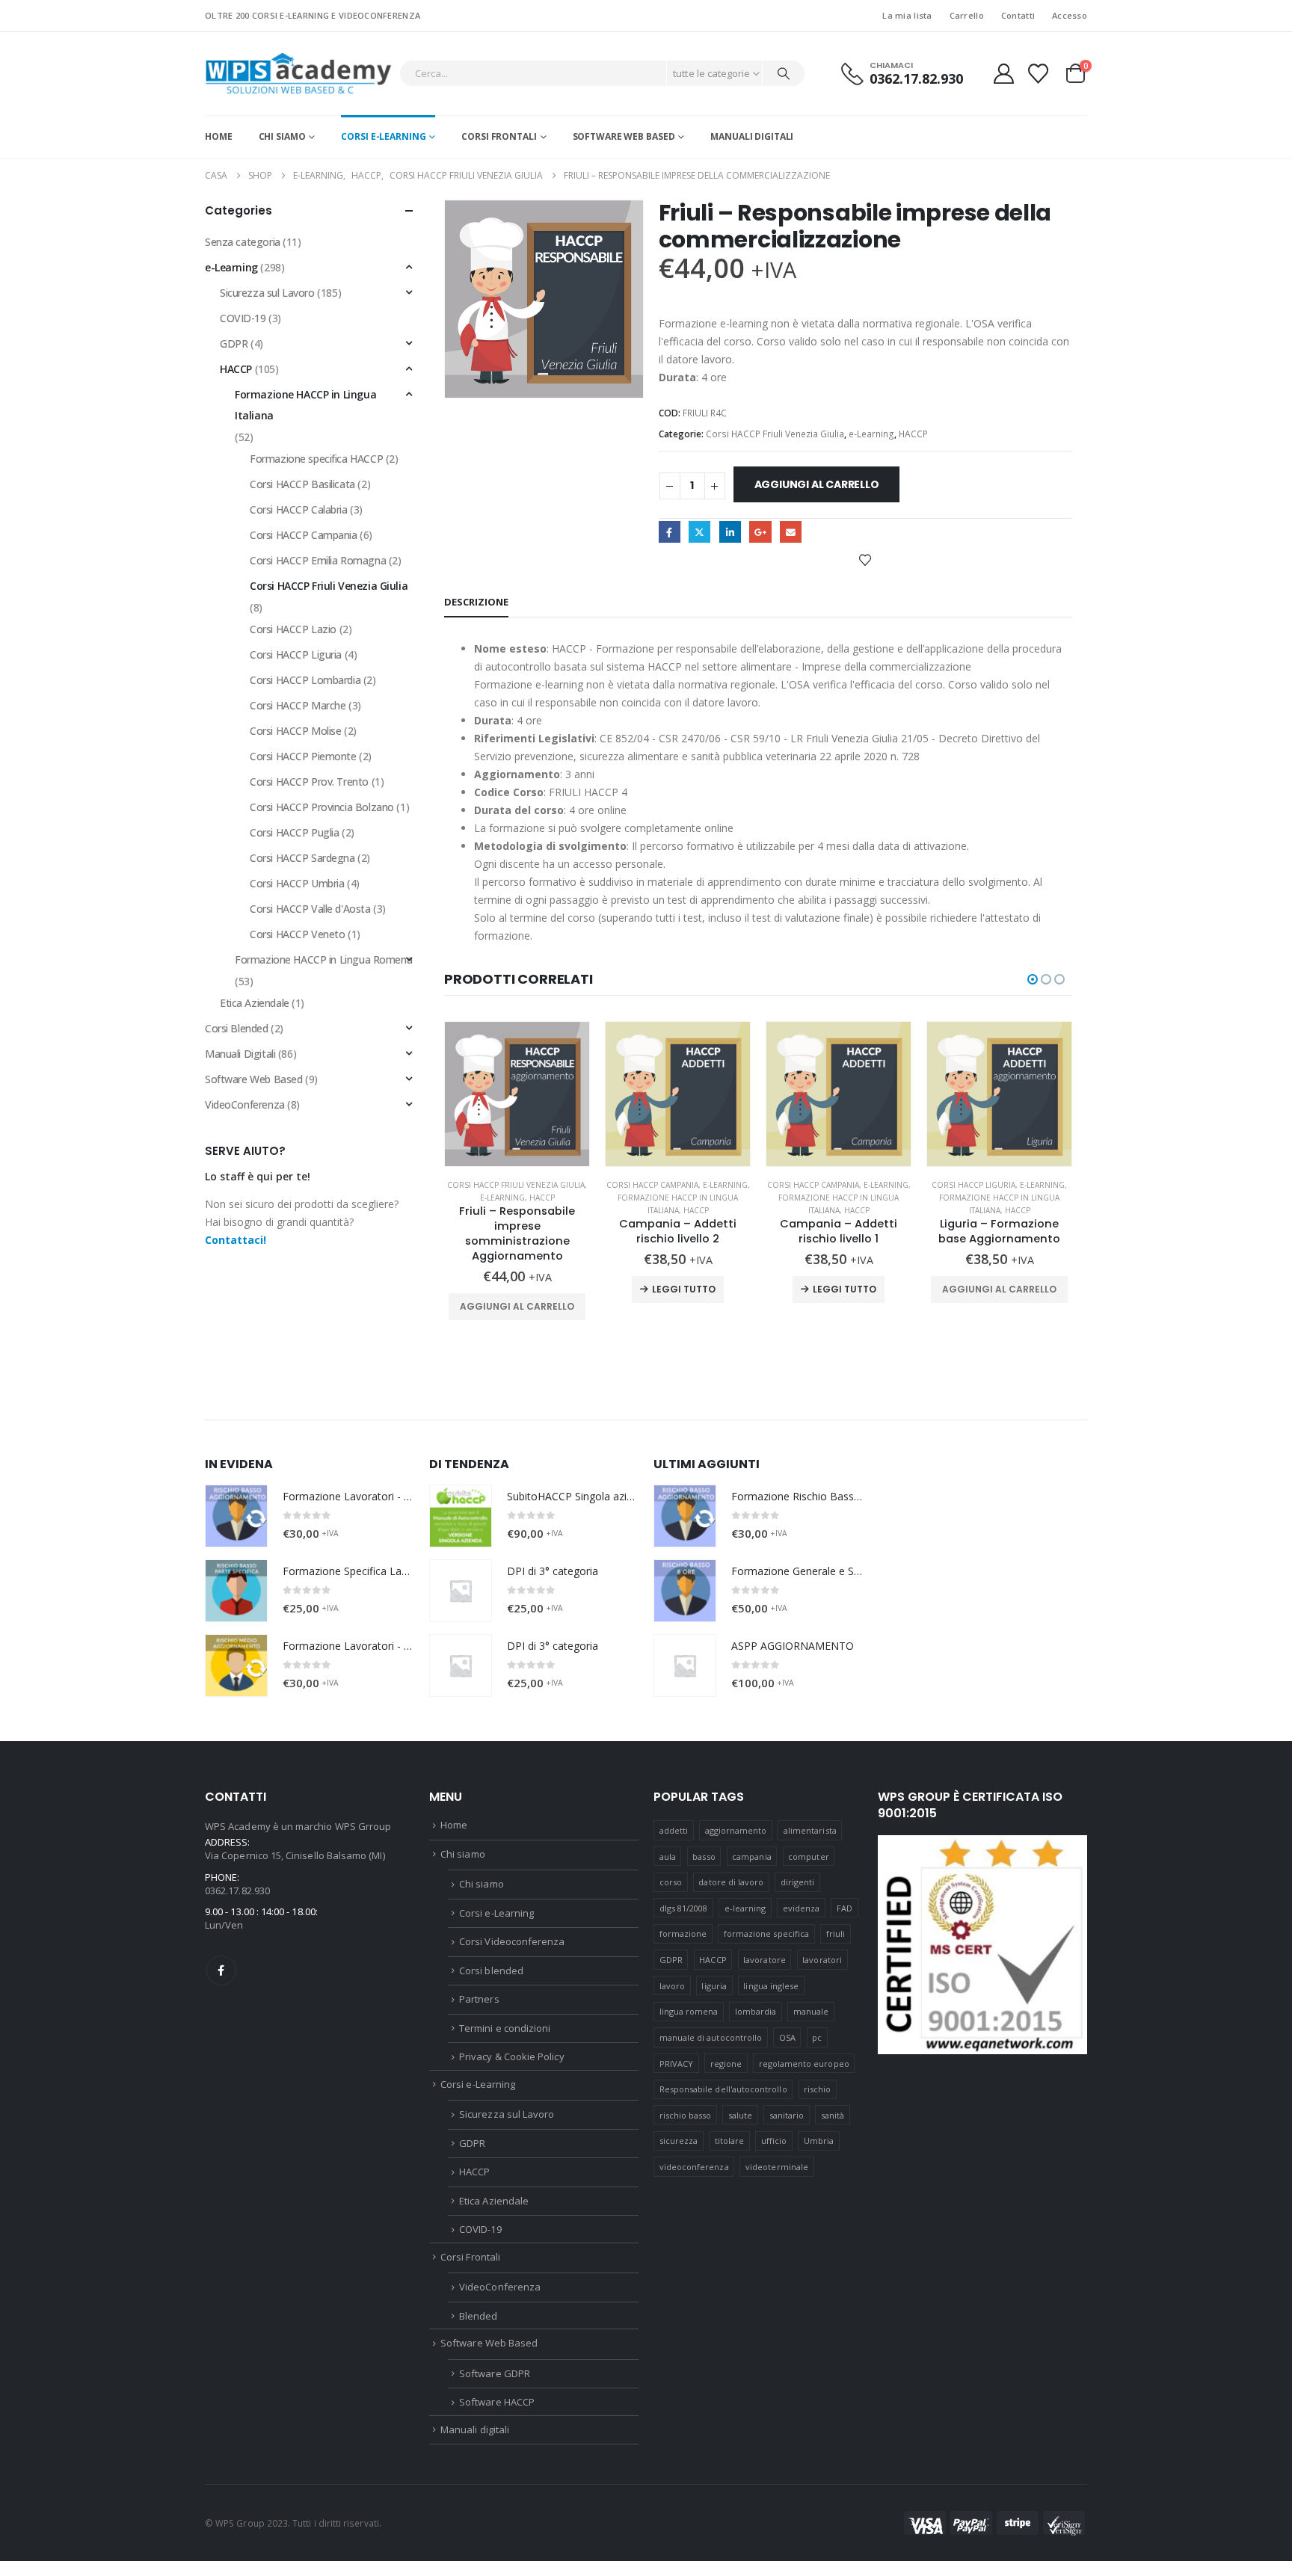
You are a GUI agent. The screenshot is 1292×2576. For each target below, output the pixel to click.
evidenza (802, 1908)
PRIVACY (676, 2064)
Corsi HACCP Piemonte (303, 756)
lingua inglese (771, 1986)
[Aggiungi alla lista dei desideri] (865, 559)
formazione (683, 1933)
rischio (817, 2089)
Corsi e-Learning (383, 136)
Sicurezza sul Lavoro (267, 293)
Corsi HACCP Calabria (299, 509)
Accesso (1070, 15)
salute (740, 2115)
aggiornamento (736, 1830)
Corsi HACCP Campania (652, 1185)
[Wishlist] (1039, 74)
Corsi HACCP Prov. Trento (309, 782)
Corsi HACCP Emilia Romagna (318, 560)
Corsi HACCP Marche (298, 705)
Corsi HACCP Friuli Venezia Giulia (775, 434)
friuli (836, 1933)
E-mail (791, 532)
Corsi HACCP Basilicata (302, 484)
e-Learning (871, 434)
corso (671, 1882)
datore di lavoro (731, 1882)
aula (668, 1856)
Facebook (670, 532)
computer (809, 1856)
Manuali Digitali (240, 1054)
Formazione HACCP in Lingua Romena (323, 959)
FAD (845, 1908)
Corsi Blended (237, 1028)
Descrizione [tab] (476, 602)
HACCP (913, 434)
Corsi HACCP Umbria (297, 883)
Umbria (819, 2141)
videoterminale (777, 2167)
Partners (479, 1999)
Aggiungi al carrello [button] (517, 1306)
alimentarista (810, 1830)
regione (726, 2064)
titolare (730, 2141)
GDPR (234, 343)
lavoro (672, 1986)
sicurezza (679, 2141)
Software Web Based (624, 136)
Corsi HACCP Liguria (973, 1185)
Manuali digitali (752, 136)
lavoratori (822, 1960)
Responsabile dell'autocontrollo (723, 2089)
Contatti (1018, 15)
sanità (833, 2115)
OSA (787, 2037)
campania (752, 1856)
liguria (714, 1986)
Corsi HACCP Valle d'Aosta (310, 909)
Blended (478, 2316)
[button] (1033, 979)
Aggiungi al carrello (817, 484)
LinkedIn (730, 532)
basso (704, 1856)
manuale (811, 2011)
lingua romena (689, 2011)
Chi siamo (282, 136)
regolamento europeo (804, 2064)
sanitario (787, 2115)
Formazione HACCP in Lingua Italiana (305, 405)
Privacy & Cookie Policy (512, 2056)
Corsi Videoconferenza (512, 1941)
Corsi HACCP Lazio (293, 629)
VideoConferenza (245, 1104)
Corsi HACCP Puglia (294, 832)
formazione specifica (766, 1933)
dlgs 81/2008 (684, 1908)
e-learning (745, 1908)
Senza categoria (243, 242)
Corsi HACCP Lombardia (305, 680)
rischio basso (686, 2115)
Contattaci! (236, 1240)
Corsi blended (491, 1970)
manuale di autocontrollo (711, 2037)
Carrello (967, 15)
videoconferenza (694, 2167)
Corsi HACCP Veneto (297, 934)
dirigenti (798, 1882)
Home (219, 136)
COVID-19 (243, 318)
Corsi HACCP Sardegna (302, 858)
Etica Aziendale (255, 1003)
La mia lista (907, 15)
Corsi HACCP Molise (295, 731)
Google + (760, 532)
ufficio (774, 2141)
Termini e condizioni (505, 2028)
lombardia (756, 2011)
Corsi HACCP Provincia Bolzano (322, 807)
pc (817, 2037)
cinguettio (699, 532)
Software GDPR (495, 2373)
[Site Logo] (298, 74)
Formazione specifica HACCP (316, 459)
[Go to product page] (517, 1094)
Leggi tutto (684, 1289)
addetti (674, 1830)
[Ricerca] (784, 73)
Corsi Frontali (499, 136)
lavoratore (765, 1960)
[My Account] (1003, 74)
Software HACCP (497, 2402)
